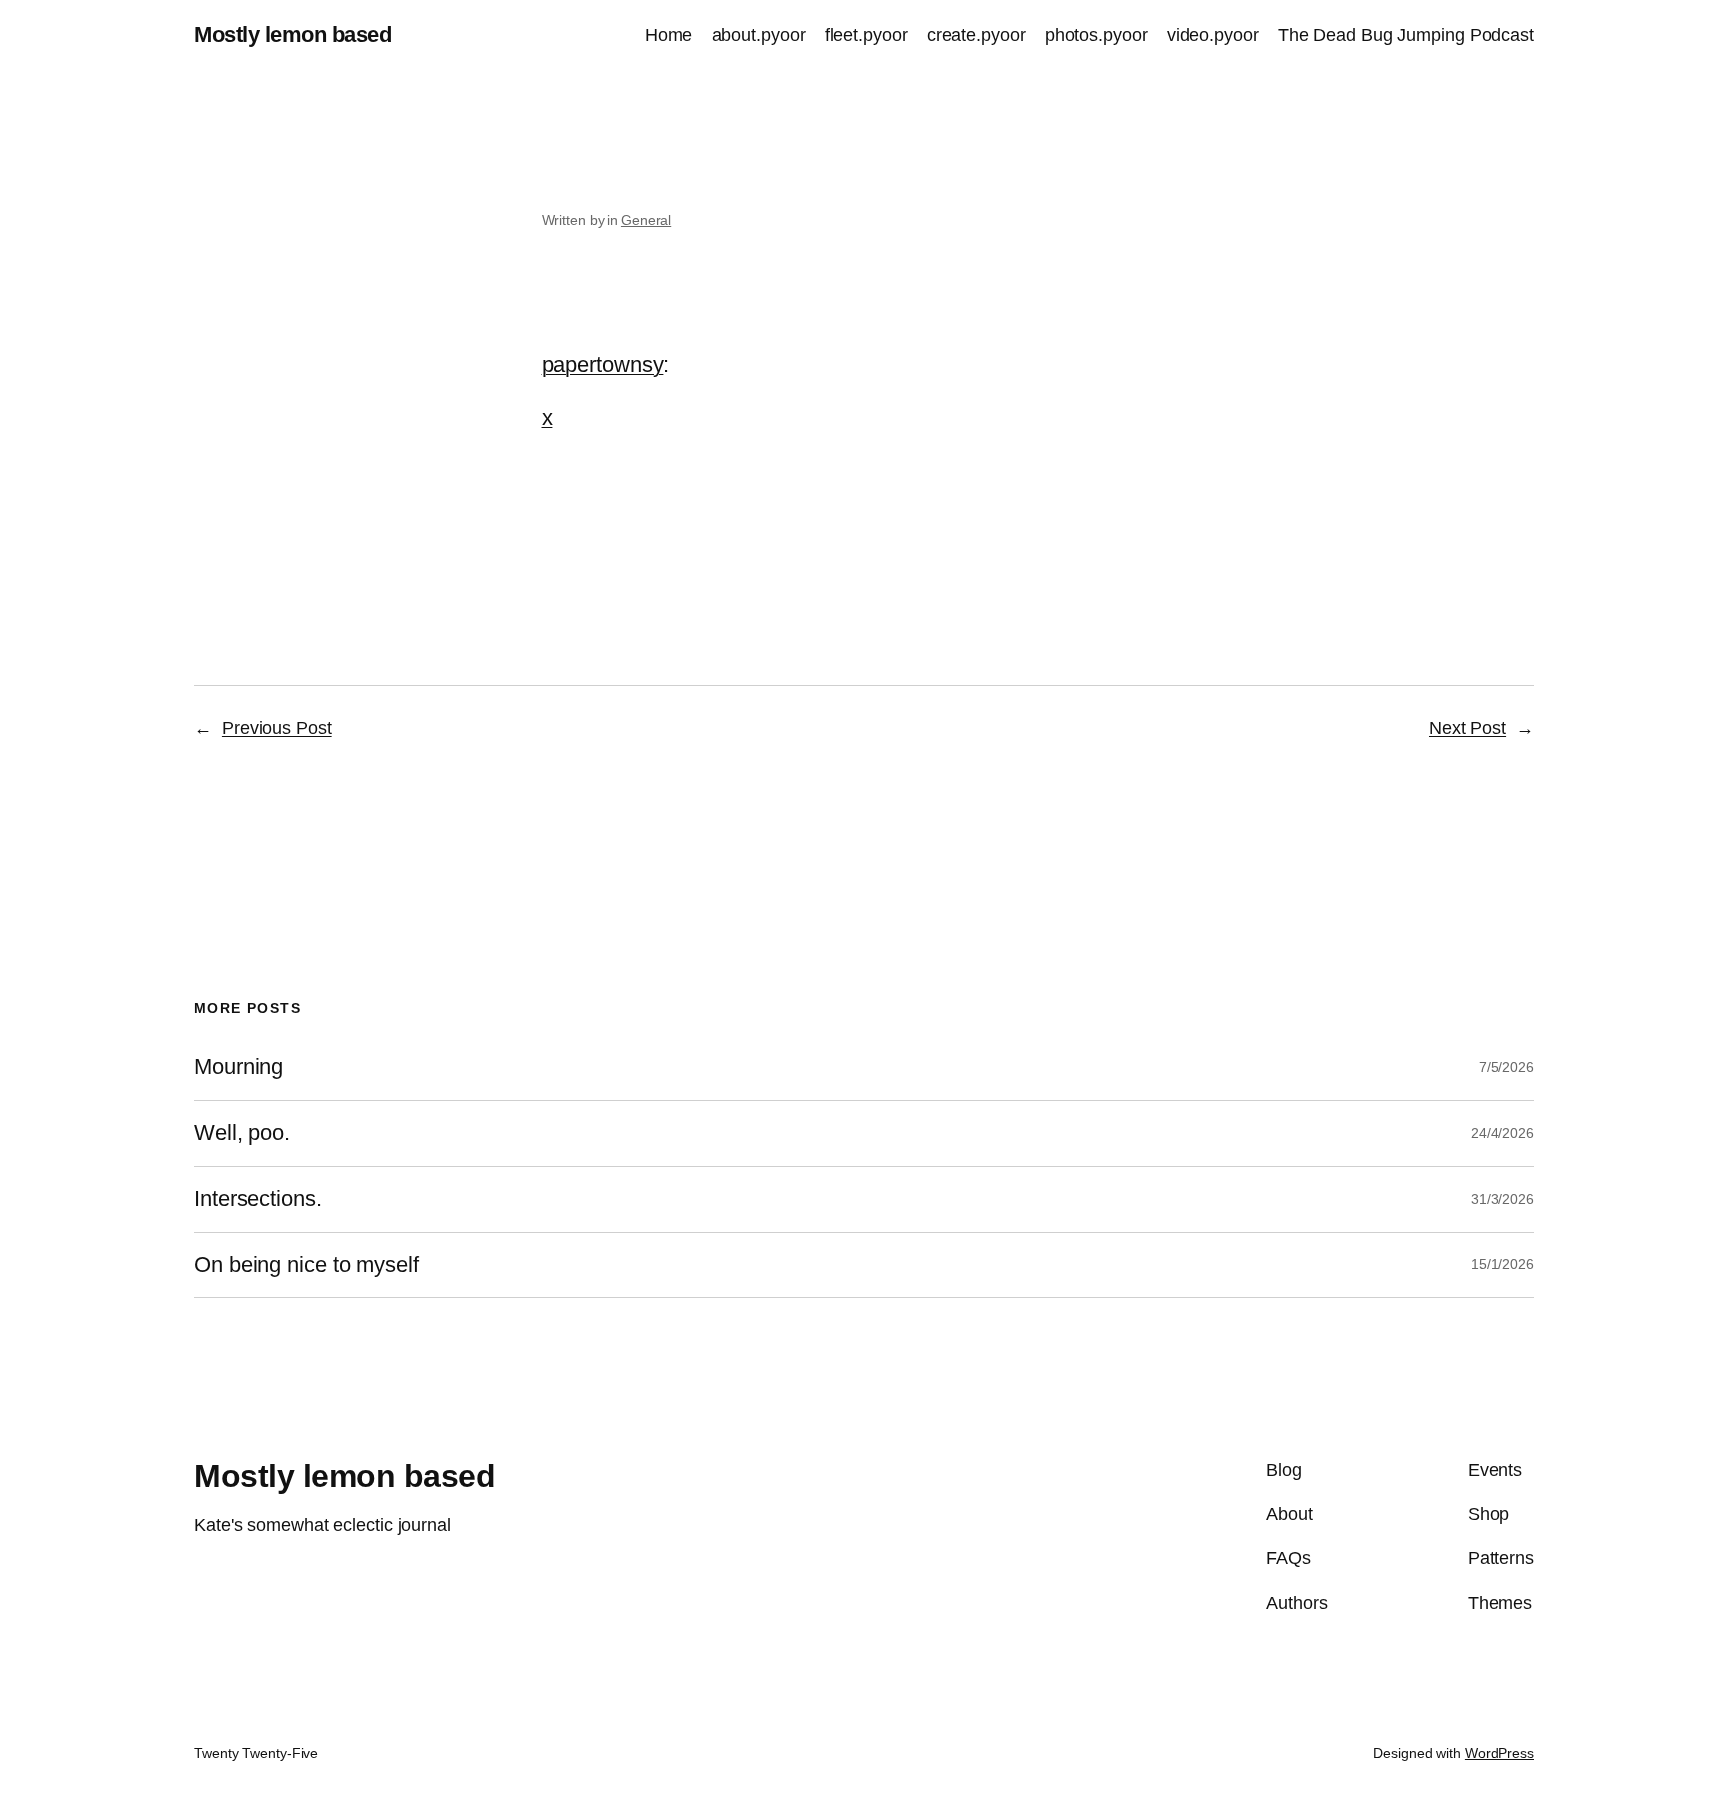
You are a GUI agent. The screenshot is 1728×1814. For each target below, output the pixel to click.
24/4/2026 (1502, 1133)
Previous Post (277, 728)
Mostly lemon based (292, 34)
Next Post (1467, 728)
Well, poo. (242, 1133)
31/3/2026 (1502, 1199)
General (646, 220)
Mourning (238, 1067)
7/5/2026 (1506, 1067)
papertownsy (603, 364)
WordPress (1499, 1753)
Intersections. (258, 1199)
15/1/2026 (1502, 1264)
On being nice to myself (306, 1265)
